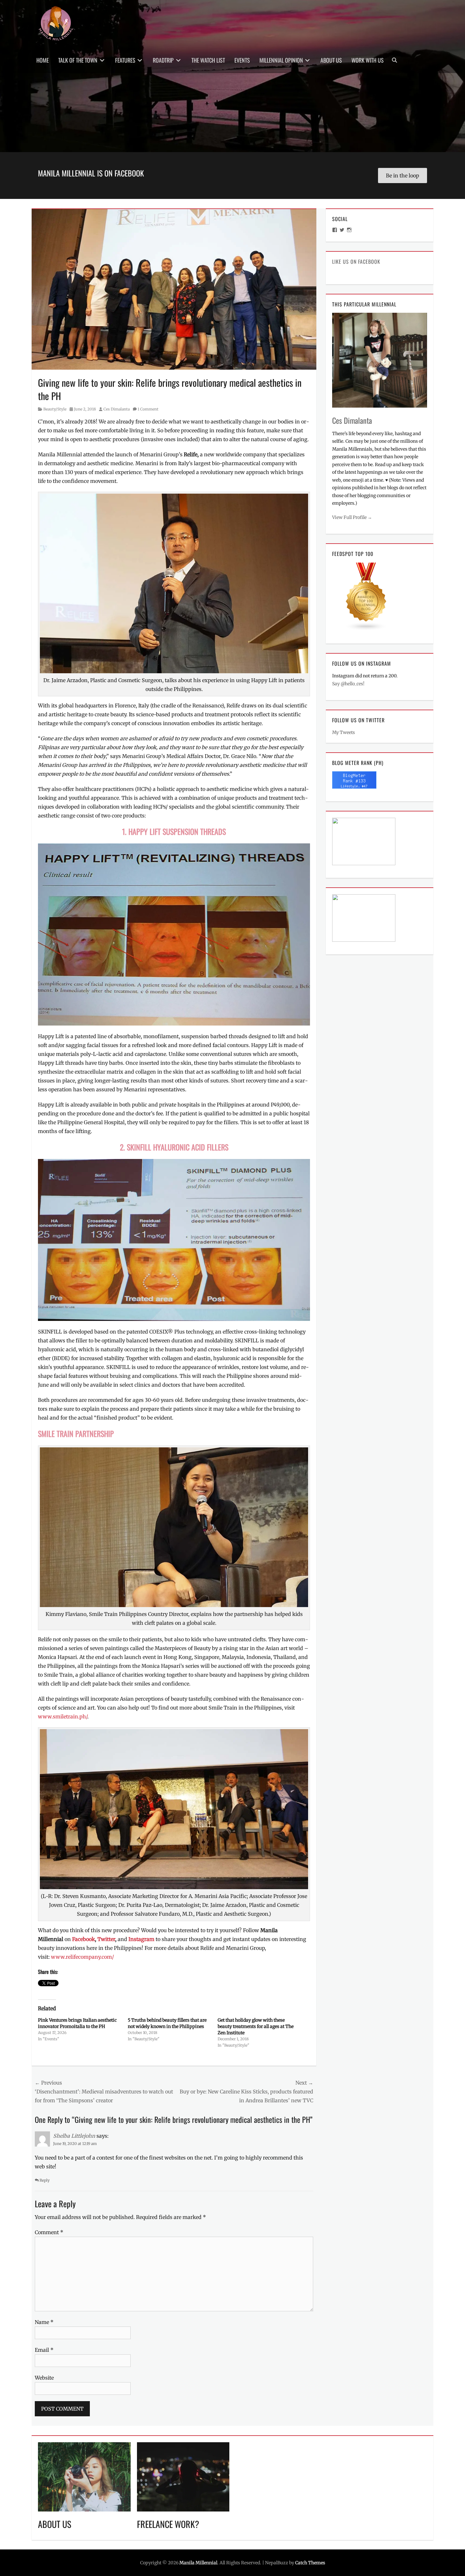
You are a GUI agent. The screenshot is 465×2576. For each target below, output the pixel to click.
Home (43, 60)
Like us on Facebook (356, 262)
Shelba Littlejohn (74, 2136)
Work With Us (368, 60)
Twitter (106, 1939)
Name (44, 2322)
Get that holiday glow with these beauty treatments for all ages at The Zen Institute (256, 2026)
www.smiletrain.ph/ (63, 1716)
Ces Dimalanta (117, 409)
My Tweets (344, 732)
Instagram (142, 1939)
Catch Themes (310, 2563)
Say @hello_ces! (348, 684)
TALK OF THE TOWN (78, 60)
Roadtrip (163, 60)
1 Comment (148, 409)
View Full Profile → (352, 517)
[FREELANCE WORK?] (183, 2476)
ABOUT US (55, 2524)
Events (242, 60)
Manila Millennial (198, 2563)
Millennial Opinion (281, 60)
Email (44, 2350)
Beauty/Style (55, 409)
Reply (45, 2180)
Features (125, 60)
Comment (49, 2232)
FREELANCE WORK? (168, 2524)
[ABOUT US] (84, 2476)
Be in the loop (403, 176)
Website (44, 2378)
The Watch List (208, 60)
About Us (331, 60)
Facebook (84, 1939)
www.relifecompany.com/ (82, 1957)
